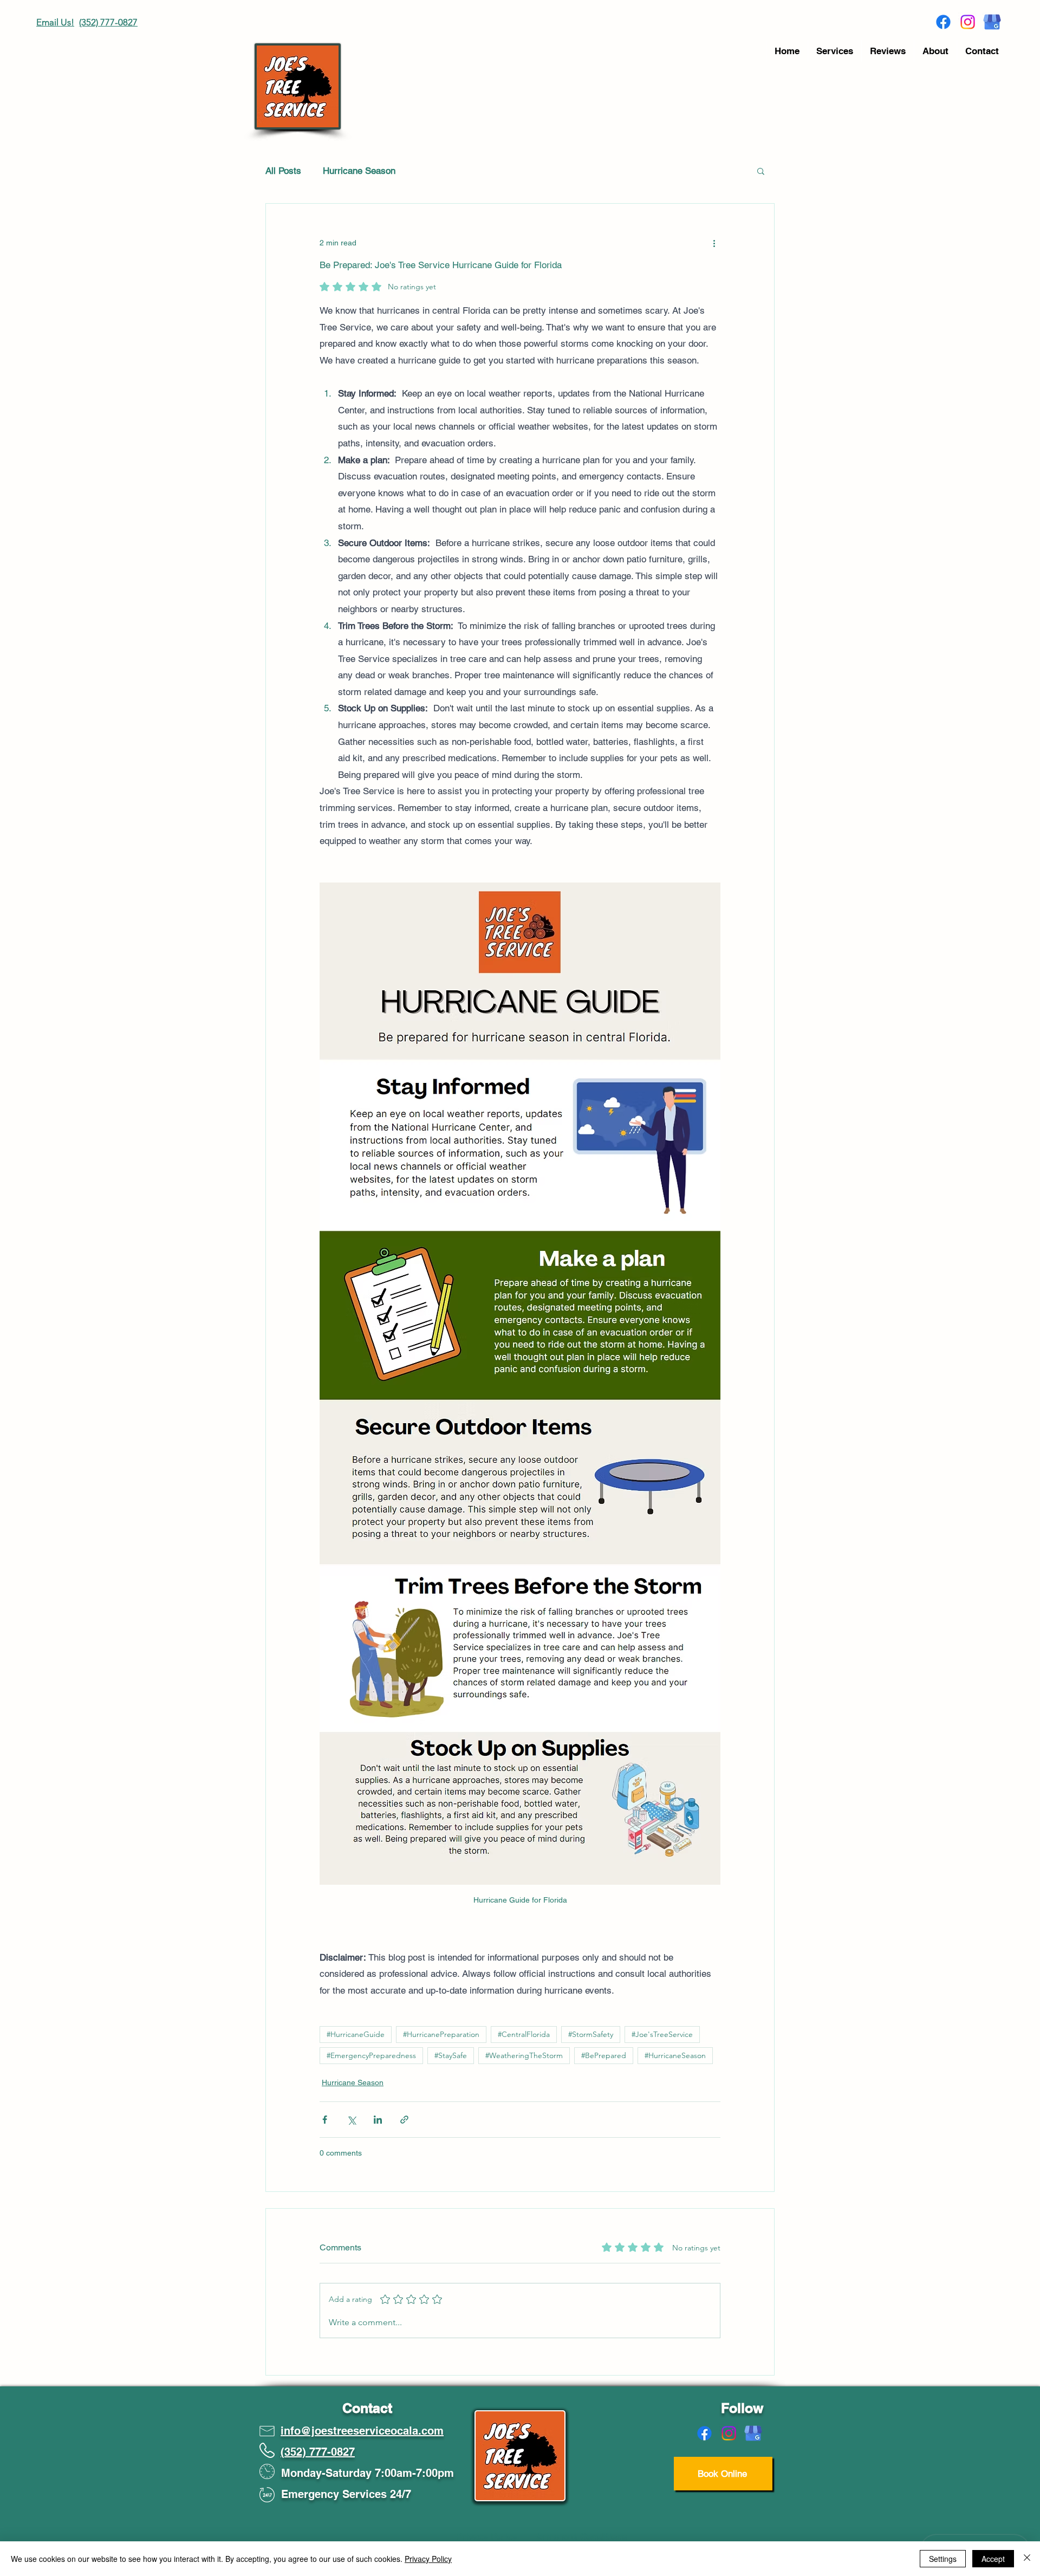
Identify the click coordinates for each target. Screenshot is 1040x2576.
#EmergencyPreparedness (371, 2055)
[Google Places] (992, 22)
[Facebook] (943, 22)
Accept (993, 2559)
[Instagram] (968, 22)
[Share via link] (404, 2120)
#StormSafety (591, 2034)
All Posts (283, 171)
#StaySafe (451, 2055)
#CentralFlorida (524, 2034)
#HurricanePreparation (441, 2034)
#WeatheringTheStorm (524, 2055)
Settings (943, 2559)
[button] (761, 171)
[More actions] (714, 243)
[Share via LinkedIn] (378, 2120)
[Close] (1027, 2559)
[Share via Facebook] (325, 2120)
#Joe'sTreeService (662, 2034)
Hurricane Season (359, 171)
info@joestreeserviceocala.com (362, 2431)
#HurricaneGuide (356, 2034)
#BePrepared (604, 2055)
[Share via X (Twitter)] (351, 2120)
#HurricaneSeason (675, 2055)
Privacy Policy (428, 2559)
